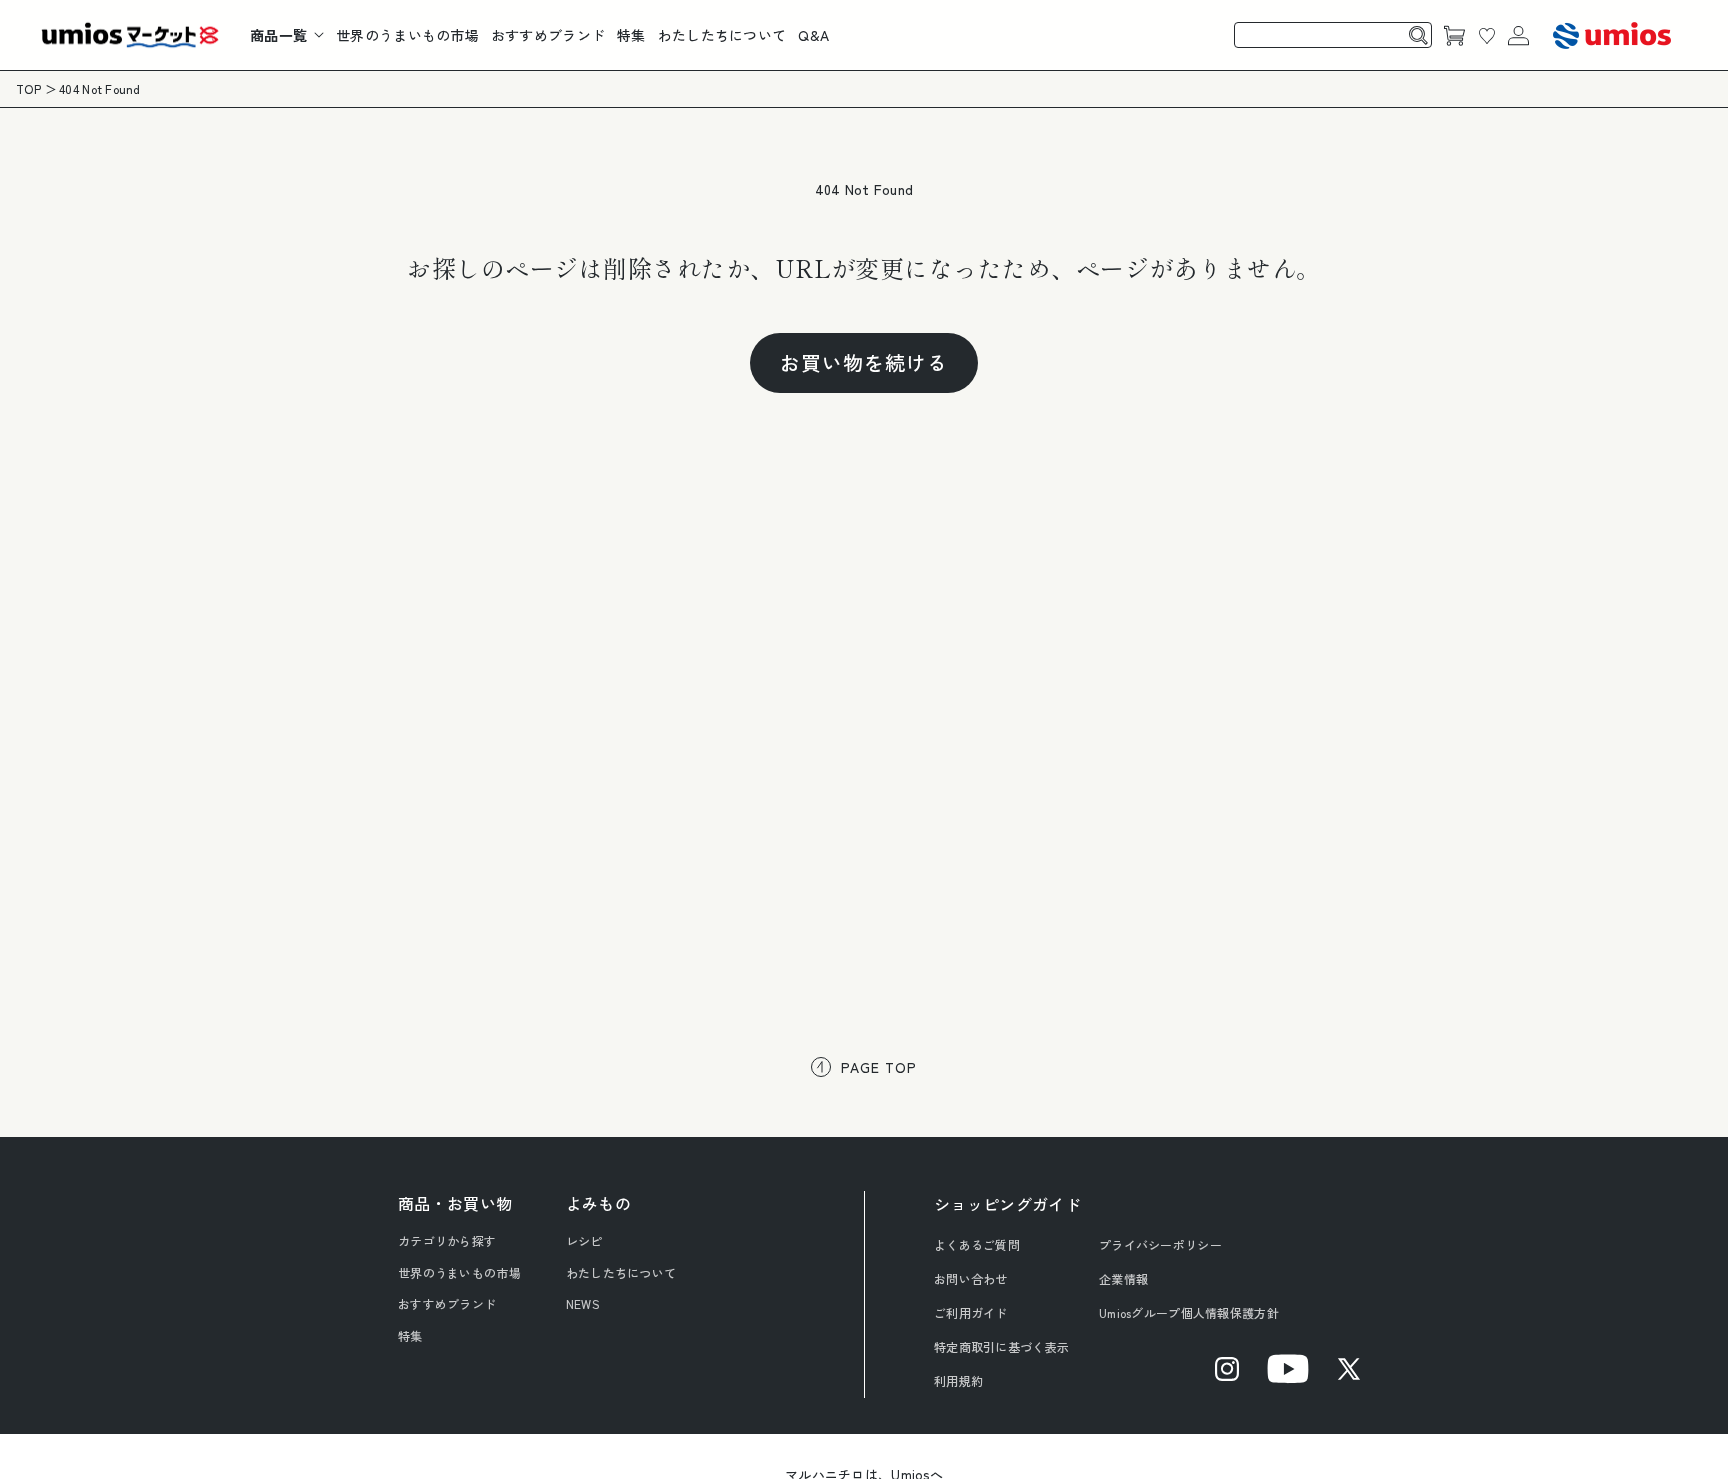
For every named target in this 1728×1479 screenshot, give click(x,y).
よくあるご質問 (977, 1244)
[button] (287, 35)
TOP (28, 89)
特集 (410, 1335)
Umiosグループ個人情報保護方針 (1189, 1312)
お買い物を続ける (864, 362)
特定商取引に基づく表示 (1001, 1346)
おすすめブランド (447, 1303)
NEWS (583, 1303)
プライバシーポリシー (1160, 1244)
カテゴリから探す (447, 1240)
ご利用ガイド (971, 1312)
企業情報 (1123, 1278)
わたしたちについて (621, 1272)
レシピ (584, 1240)
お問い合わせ (971, 1278)
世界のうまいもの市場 (459, 1272)
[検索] (1419, 35)
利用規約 (958, 1380)
